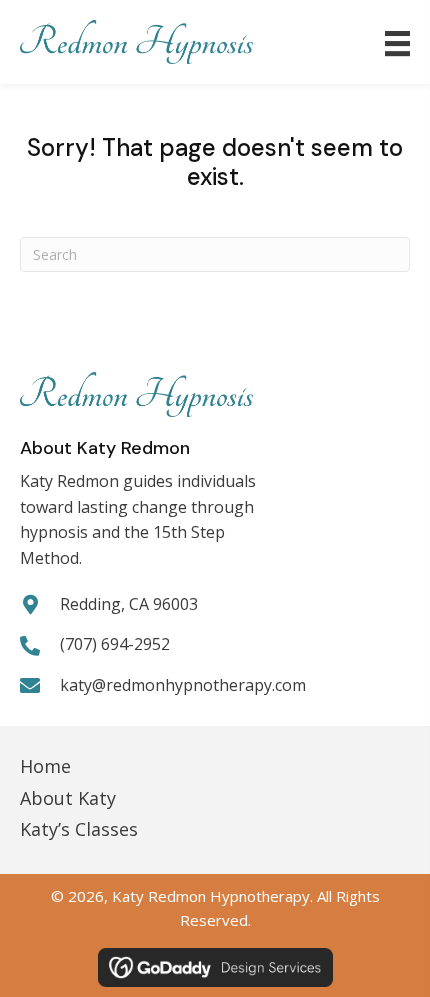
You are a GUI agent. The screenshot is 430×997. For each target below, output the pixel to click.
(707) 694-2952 (115, 644)
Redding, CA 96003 (129, 604)
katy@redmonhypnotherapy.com (183, 685)
